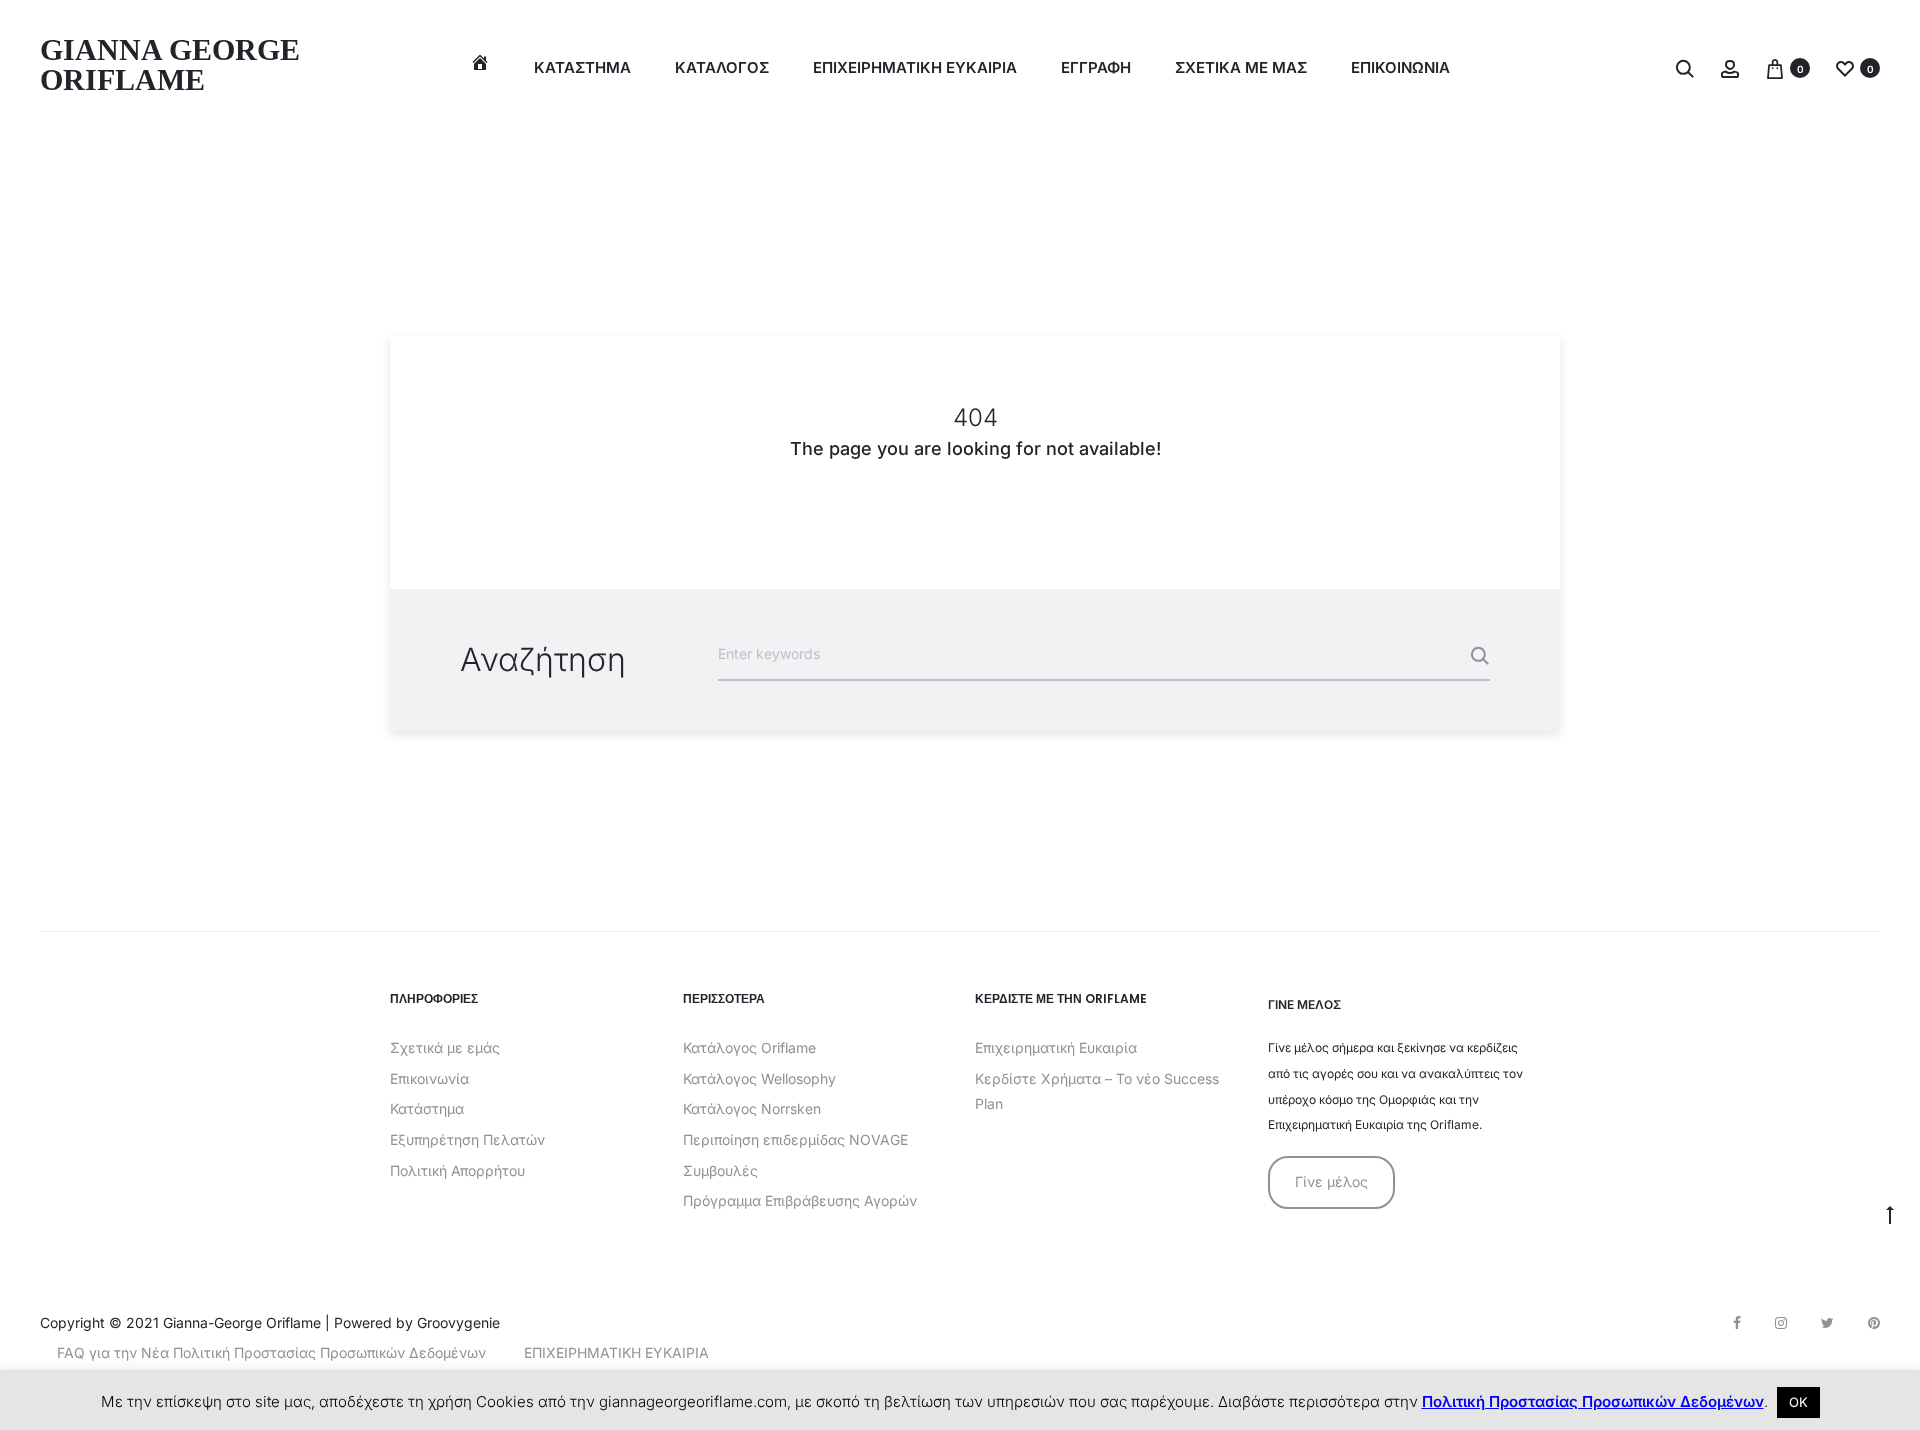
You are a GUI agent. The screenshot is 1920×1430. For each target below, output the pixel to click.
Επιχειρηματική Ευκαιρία (1056, 1047)
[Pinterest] (1874, 1323)
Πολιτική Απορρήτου (457, 1170)
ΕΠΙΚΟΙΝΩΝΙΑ (1400, 67)
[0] (1775, 67)
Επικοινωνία (429, 1078)
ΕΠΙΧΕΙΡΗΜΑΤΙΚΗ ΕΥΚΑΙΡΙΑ (915, 67)
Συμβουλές (720, 1170)
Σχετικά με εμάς (445, 1047)
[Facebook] (1737, 1323)
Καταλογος (722, 67)
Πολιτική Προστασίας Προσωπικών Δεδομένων (1593, 1401)
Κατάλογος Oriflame (749, 1047)
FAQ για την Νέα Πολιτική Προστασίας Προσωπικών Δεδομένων (271, 1352)
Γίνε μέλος (1331, 1181)
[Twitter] (1827, 1323)
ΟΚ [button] (1798, 1402)
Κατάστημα (582, 67)
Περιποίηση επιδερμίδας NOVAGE (795, 1139)
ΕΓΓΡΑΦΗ (1096, 67)
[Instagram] (1781, 1323)
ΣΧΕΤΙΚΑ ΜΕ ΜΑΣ (1241, 67)
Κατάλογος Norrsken (752, 1108)
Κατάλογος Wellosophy (759, 1078)
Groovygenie (458, 1322)
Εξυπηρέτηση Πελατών (467, 1139)
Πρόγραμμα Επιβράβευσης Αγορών (800, 1200)
